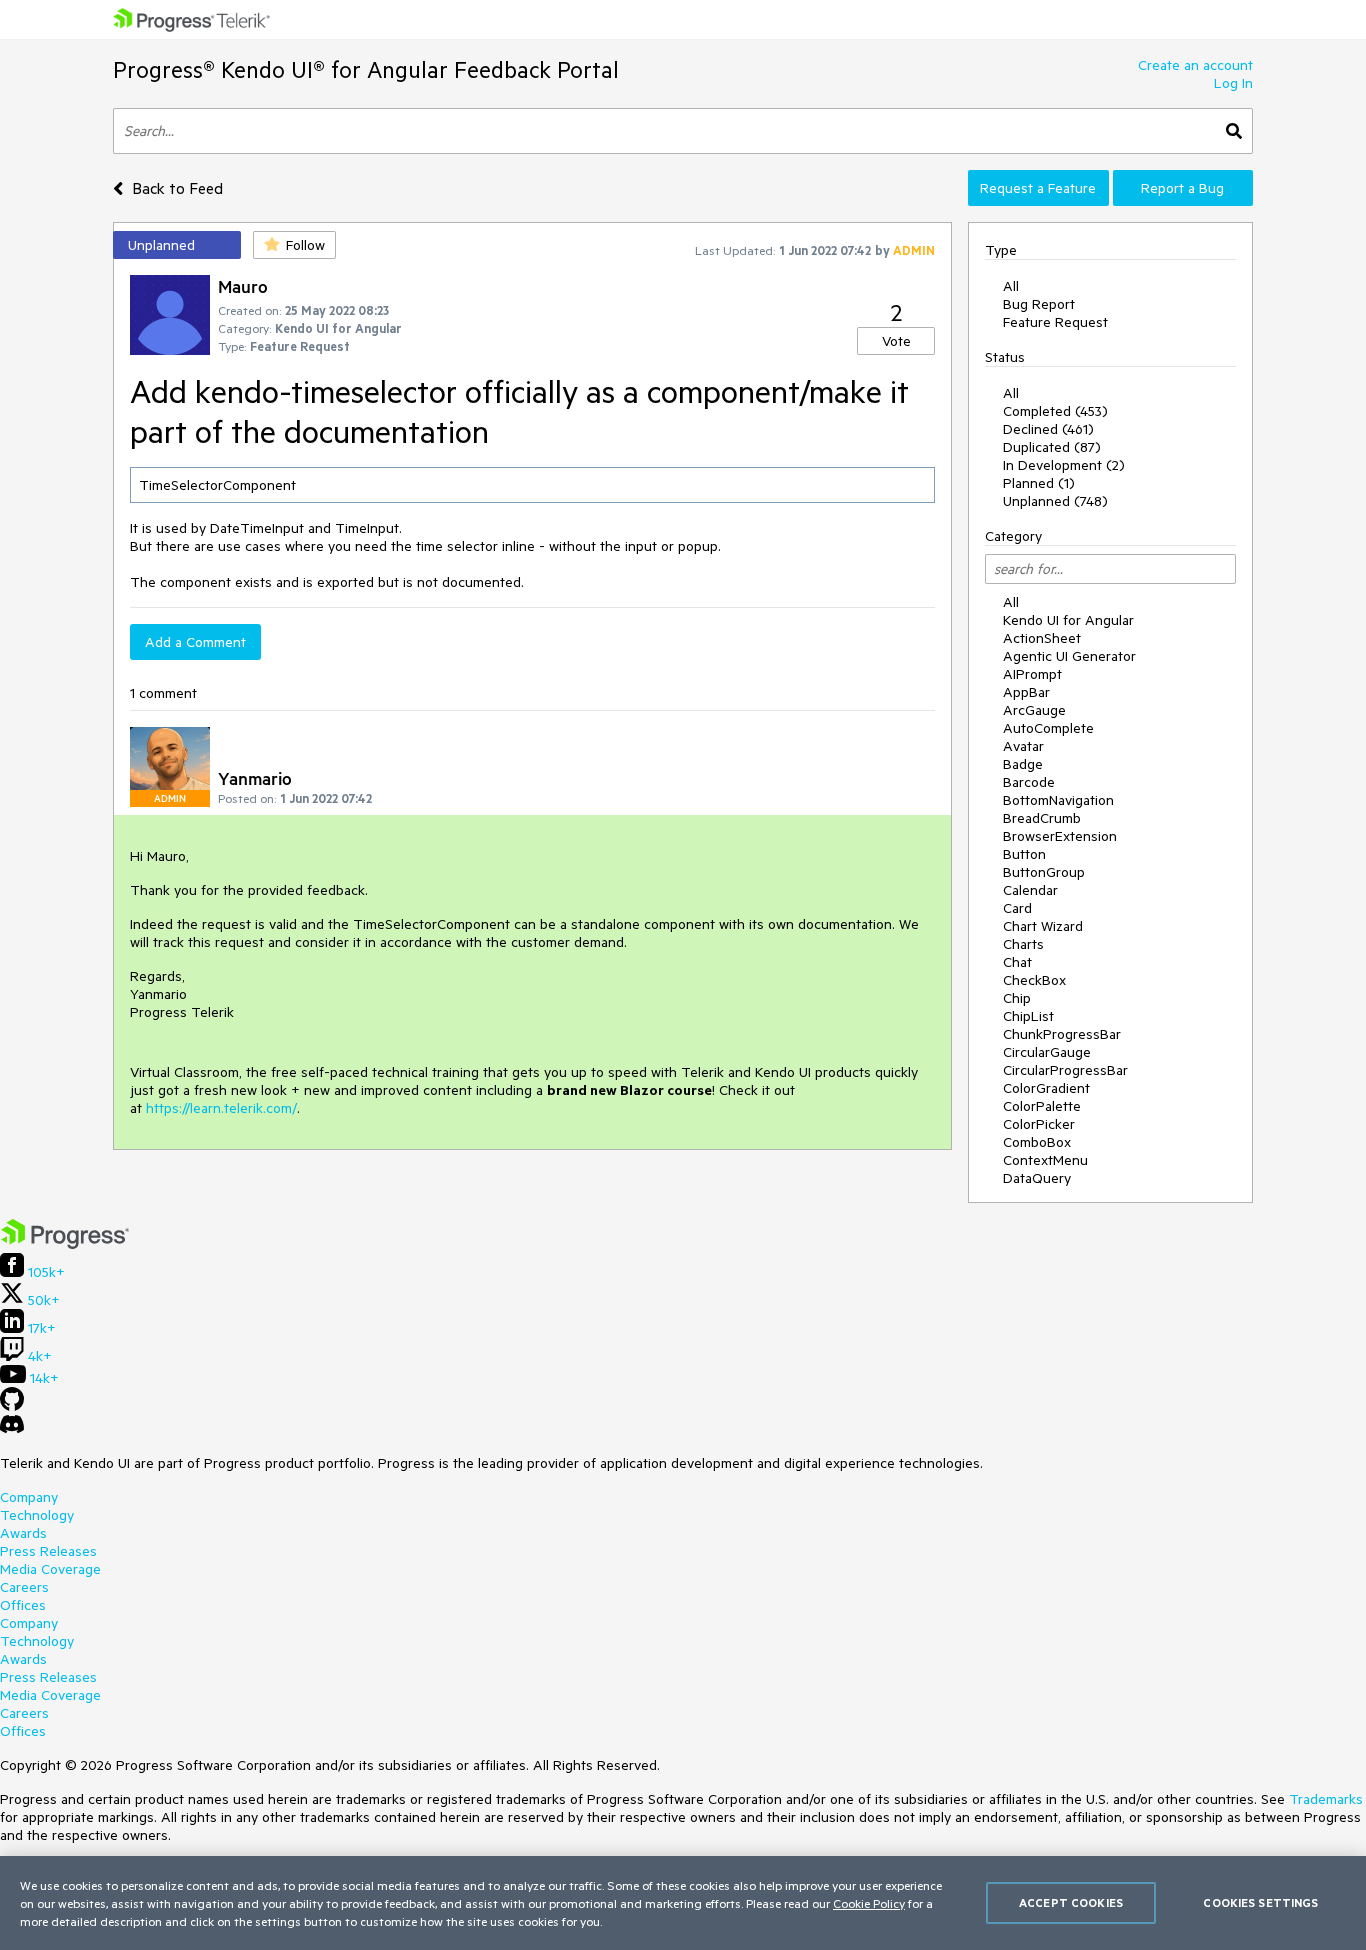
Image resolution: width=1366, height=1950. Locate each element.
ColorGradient (1046, 1088)
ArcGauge (1034, 710)
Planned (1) (1039, 483)
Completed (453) (1055, 411)
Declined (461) (1048, 429)
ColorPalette (1042, 1106)
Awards (23, 1533)
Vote (896, 341)
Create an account (1195, 65)
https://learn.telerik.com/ (221, 1108)
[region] (683, 1903)
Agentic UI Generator (1069, 656)
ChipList (1028, 1016)
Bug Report (1039, 304)
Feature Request (1055, 322)
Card (1017, 908)
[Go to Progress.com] (65, 1244)
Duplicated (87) (1052, 447)
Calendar (1030, 890)
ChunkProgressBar (1062, 1034)
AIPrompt (1032, 674)
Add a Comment (195, 642)
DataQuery (1037, 1178)
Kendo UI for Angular (1068, 620)
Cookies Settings (1260, 1902)
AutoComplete (1048, 728)
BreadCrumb (1042, 818)
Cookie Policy (869, 1903)
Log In (1233, 83)
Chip (1017, 998)
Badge (1023, 764)
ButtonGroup (1044, 872)
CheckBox (1034, 980)
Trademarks (1326, 1799)
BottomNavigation (1058, 800)
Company (29, 1497)
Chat (1017, 962)
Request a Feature (1038, 188)
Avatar (1023, 746)
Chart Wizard (1043, 926)
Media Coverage (50, 1569)
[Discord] (12, 1429)
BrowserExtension (1060, 836)
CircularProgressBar (1065, 1070)
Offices (23, 1605)
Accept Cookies (1071, 1902)
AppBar (1026, 692)
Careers (24, 1587)
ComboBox (1037, 1142)
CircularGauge (1047, 1052)
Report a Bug (1182, 188)
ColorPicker (1039, 1124)
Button (1024, 854)
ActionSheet (1042, 638)
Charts (1023, 944)
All (1011, 286)
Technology (37, 1515)
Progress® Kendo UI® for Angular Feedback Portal (366, 69)
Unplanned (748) (1055, 501)
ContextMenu (1045, 1160)
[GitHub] (12, 1406)
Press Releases (48, 1551)
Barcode (1029, 782)
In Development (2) (1064, 465)
